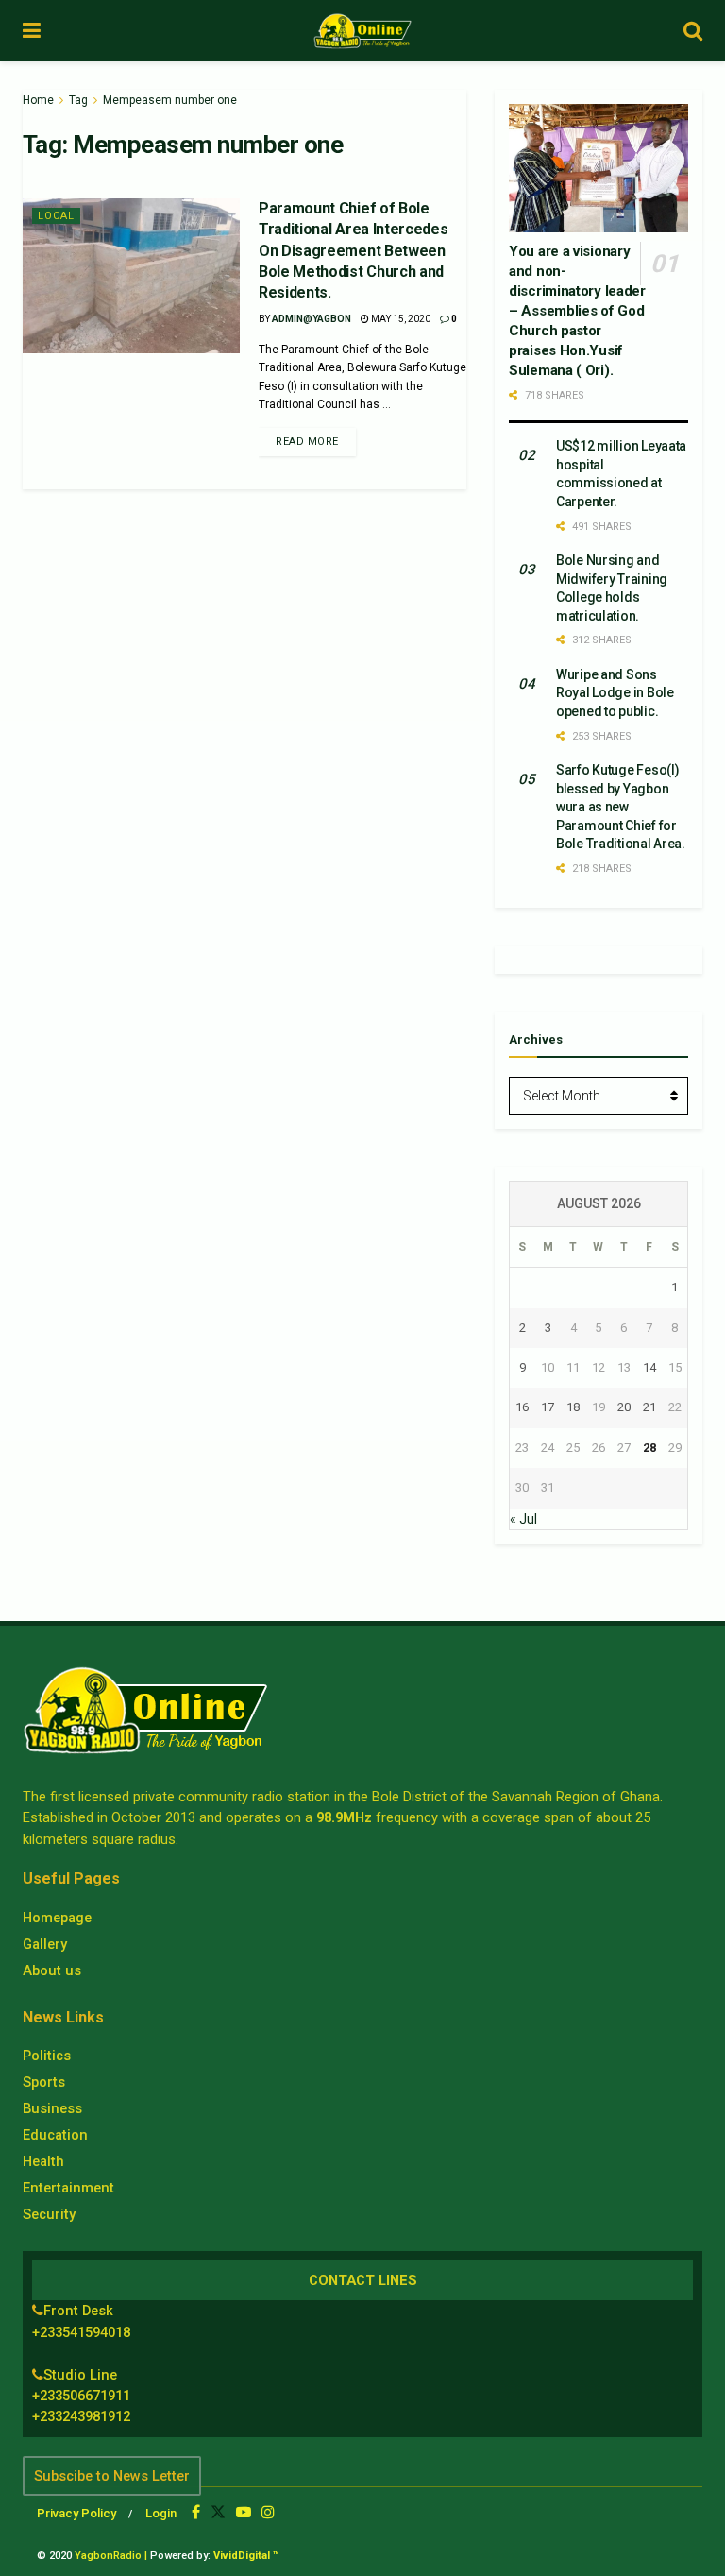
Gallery (45, 1944)
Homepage (57, 1918)
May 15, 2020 (400, 319)
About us (52, 1970)
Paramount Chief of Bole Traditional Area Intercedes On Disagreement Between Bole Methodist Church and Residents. (353, 251)
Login (161, 2513)
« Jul (523, 1519)
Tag (78, 100)
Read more (307, 442)
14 (649, 1367)
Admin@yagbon (312, 319)
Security (49, 2214)
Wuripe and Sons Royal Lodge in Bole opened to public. (615, 693)
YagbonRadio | (111, 2556)
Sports (44, 2082)
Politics (47, 2056)
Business (52, 2108)
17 (548, 1407)
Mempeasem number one (170, 100)
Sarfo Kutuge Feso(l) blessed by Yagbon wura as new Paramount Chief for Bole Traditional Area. (621, 807)
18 (573, 1407)
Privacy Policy (76, 2513)
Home (38, 100)
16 (522, 1407)
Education (55, 2135)
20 (624, 1407)
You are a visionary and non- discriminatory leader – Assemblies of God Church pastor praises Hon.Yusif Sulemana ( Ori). (577, 311)
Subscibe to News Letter (112, 2476)
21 (649, 1407)
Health (43, 2161)
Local (56, 216)
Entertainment (68, 2188)
